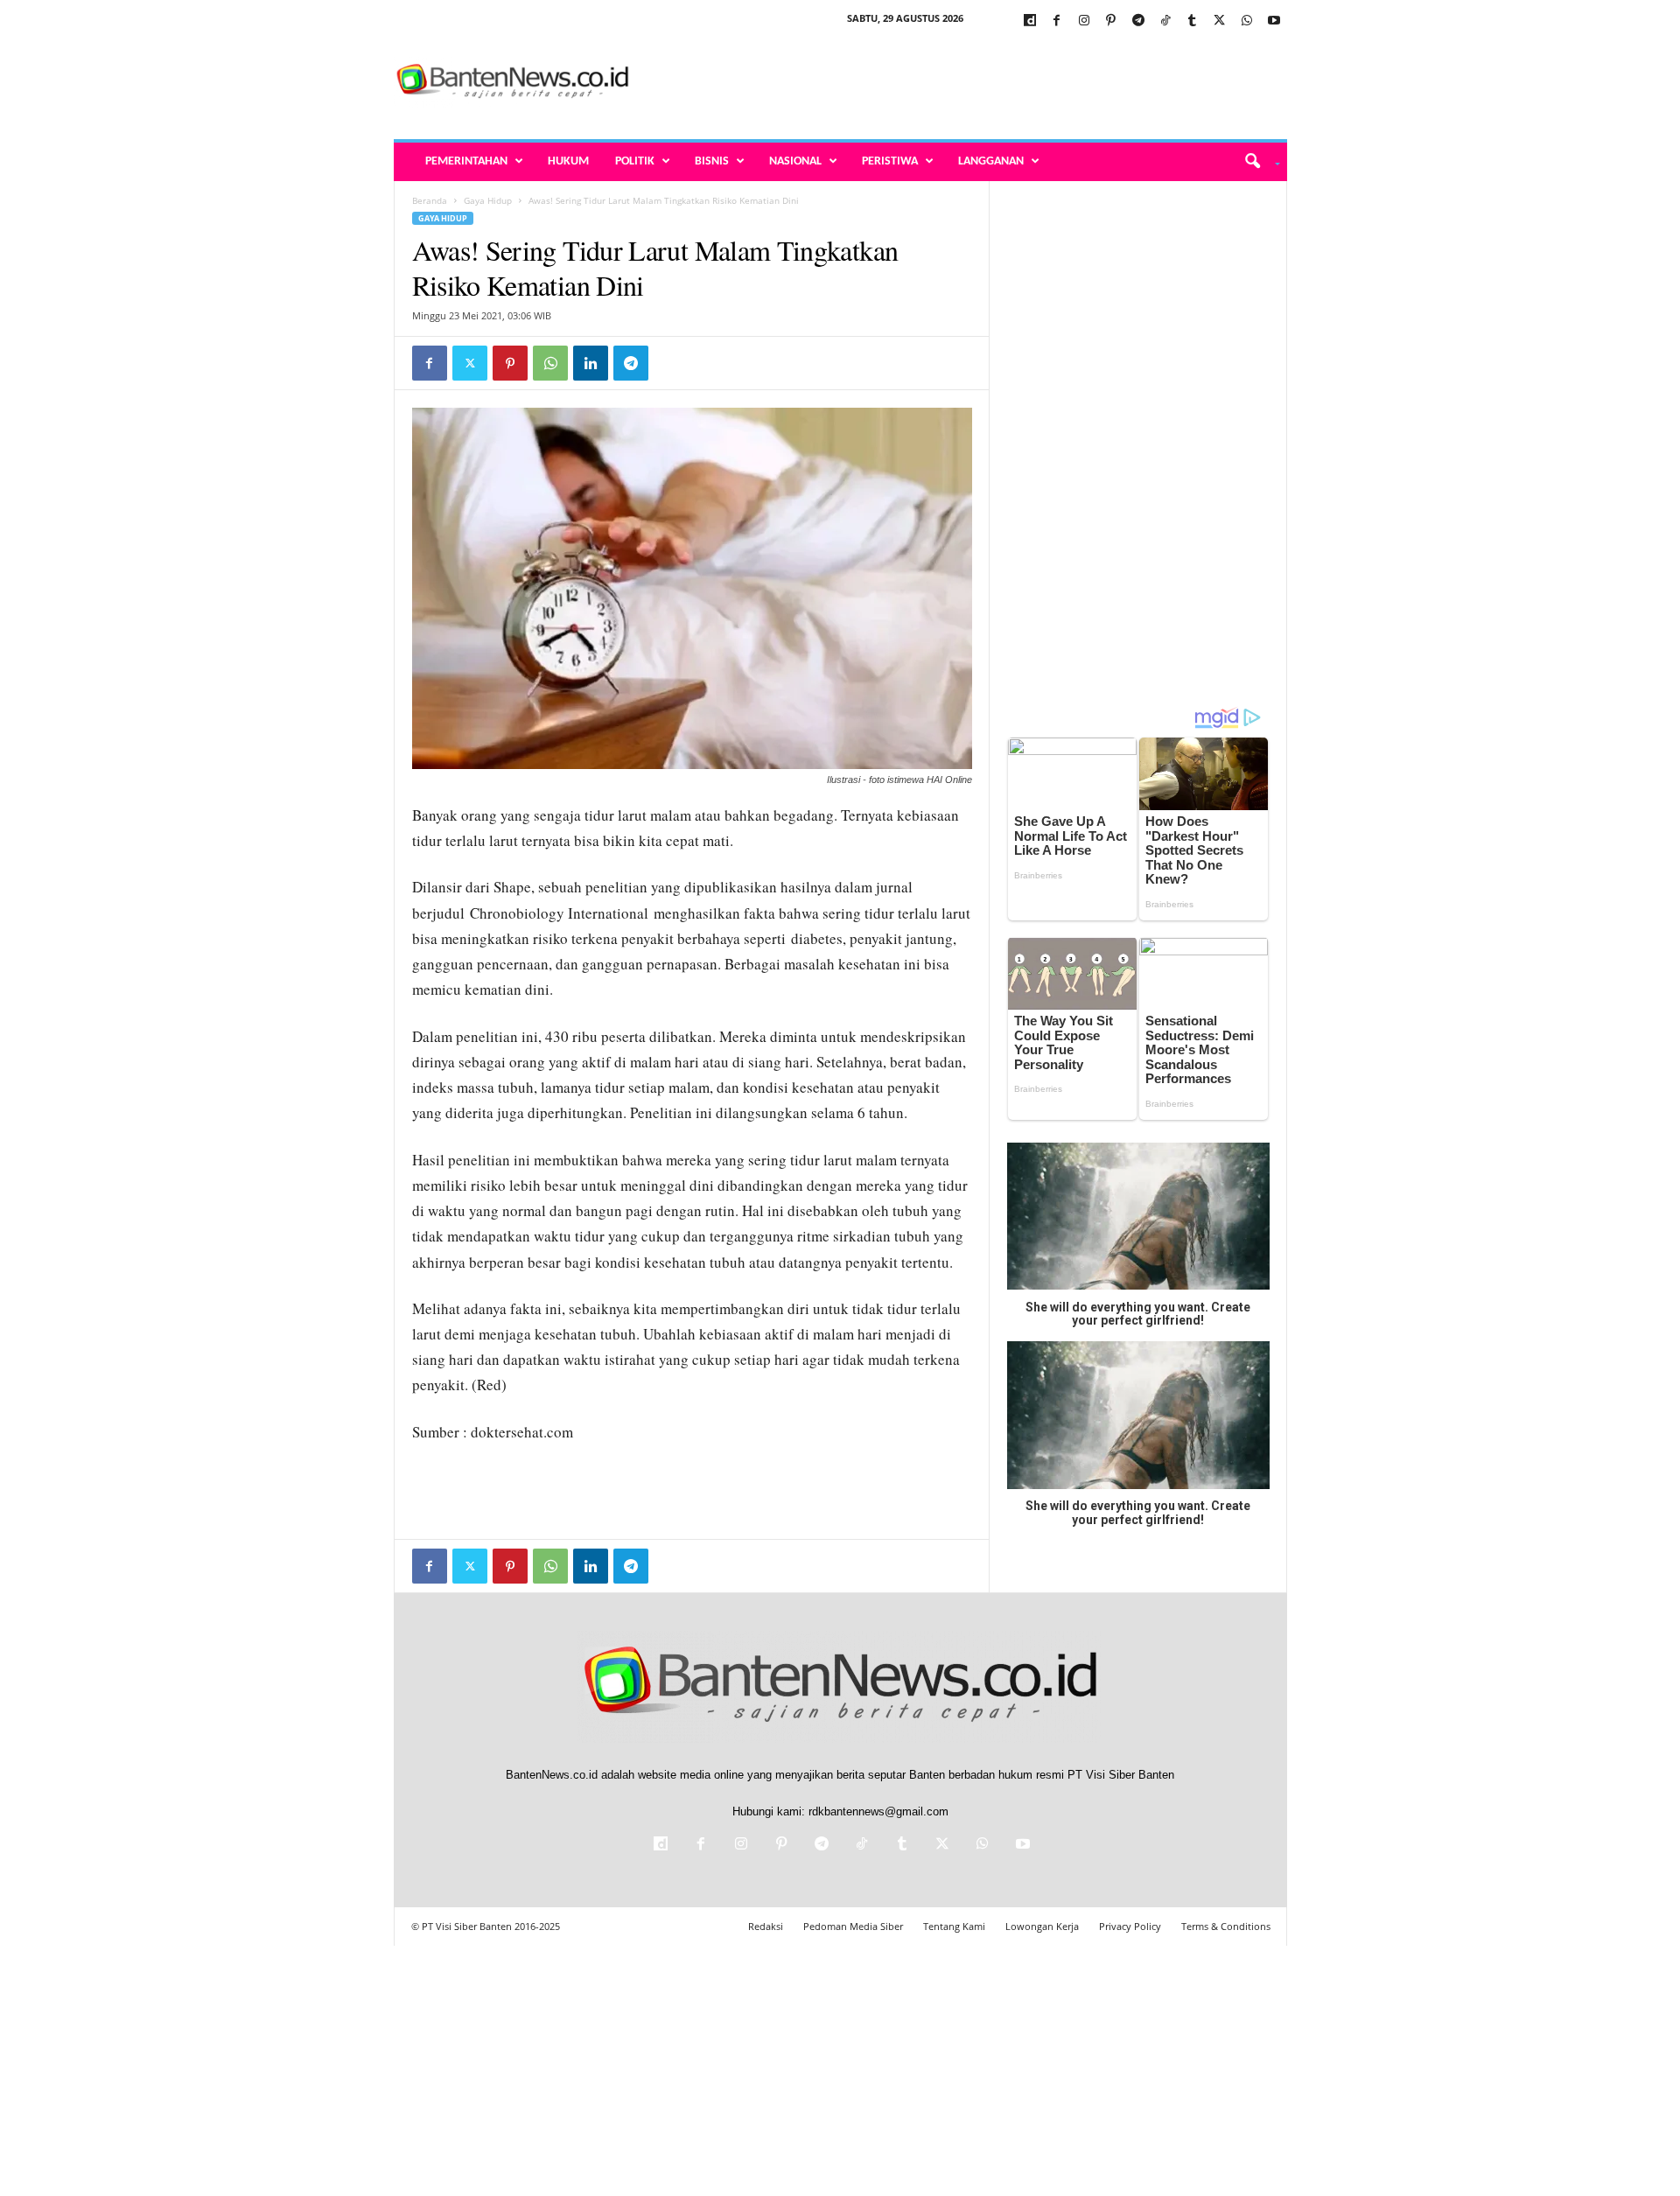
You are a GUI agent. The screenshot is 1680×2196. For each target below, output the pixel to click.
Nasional (795, 161)
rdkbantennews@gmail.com (878, 1811)
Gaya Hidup (488, 200)
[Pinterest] (1111, 21)
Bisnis (712, 161)
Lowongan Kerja (1042, 1926)
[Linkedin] (591, 363)
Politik (635, 161)
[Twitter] (1220, 21)
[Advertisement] (969, 82)
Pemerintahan (466, 161)
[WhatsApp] (1247, 21)
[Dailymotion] (1030, 21)
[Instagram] (1084, 21)
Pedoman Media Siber (853, 1926)
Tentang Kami (954, 1926)
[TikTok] (1165, 21)
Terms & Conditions (1226, 1926)
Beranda (430, 200)
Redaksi (766, 1926)
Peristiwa (890, 161)
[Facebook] (1057, 21)
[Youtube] (1274, 21)
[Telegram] (1138, 21)
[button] (1256, 162)
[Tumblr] (1193, 21)
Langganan (991, 161)
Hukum (568, 161)
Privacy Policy (1130, 1926)
